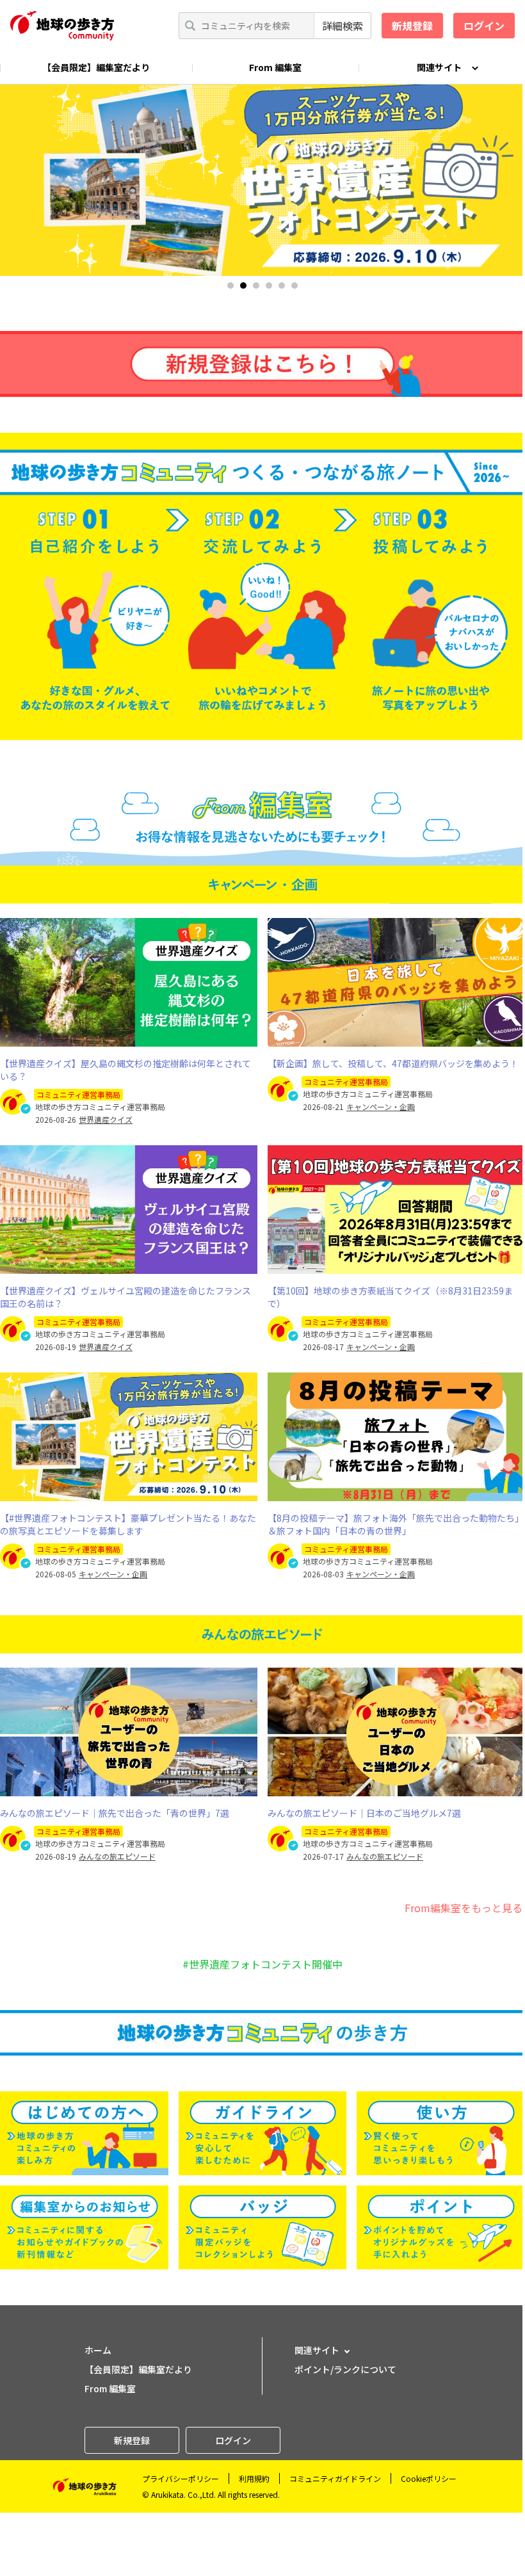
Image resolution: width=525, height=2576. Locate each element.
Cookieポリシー (429, 2478)
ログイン (484, 26)
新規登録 (412, 26)
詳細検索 (343, 26)
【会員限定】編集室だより (96, 67)
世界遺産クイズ (106, 1120)
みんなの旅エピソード (117, 1856)
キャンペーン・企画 (381, 1107)
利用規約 (254, 2478)
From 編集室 (275, 67)
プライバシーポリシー (181, 2478)
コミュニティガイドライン (335, 2478)
